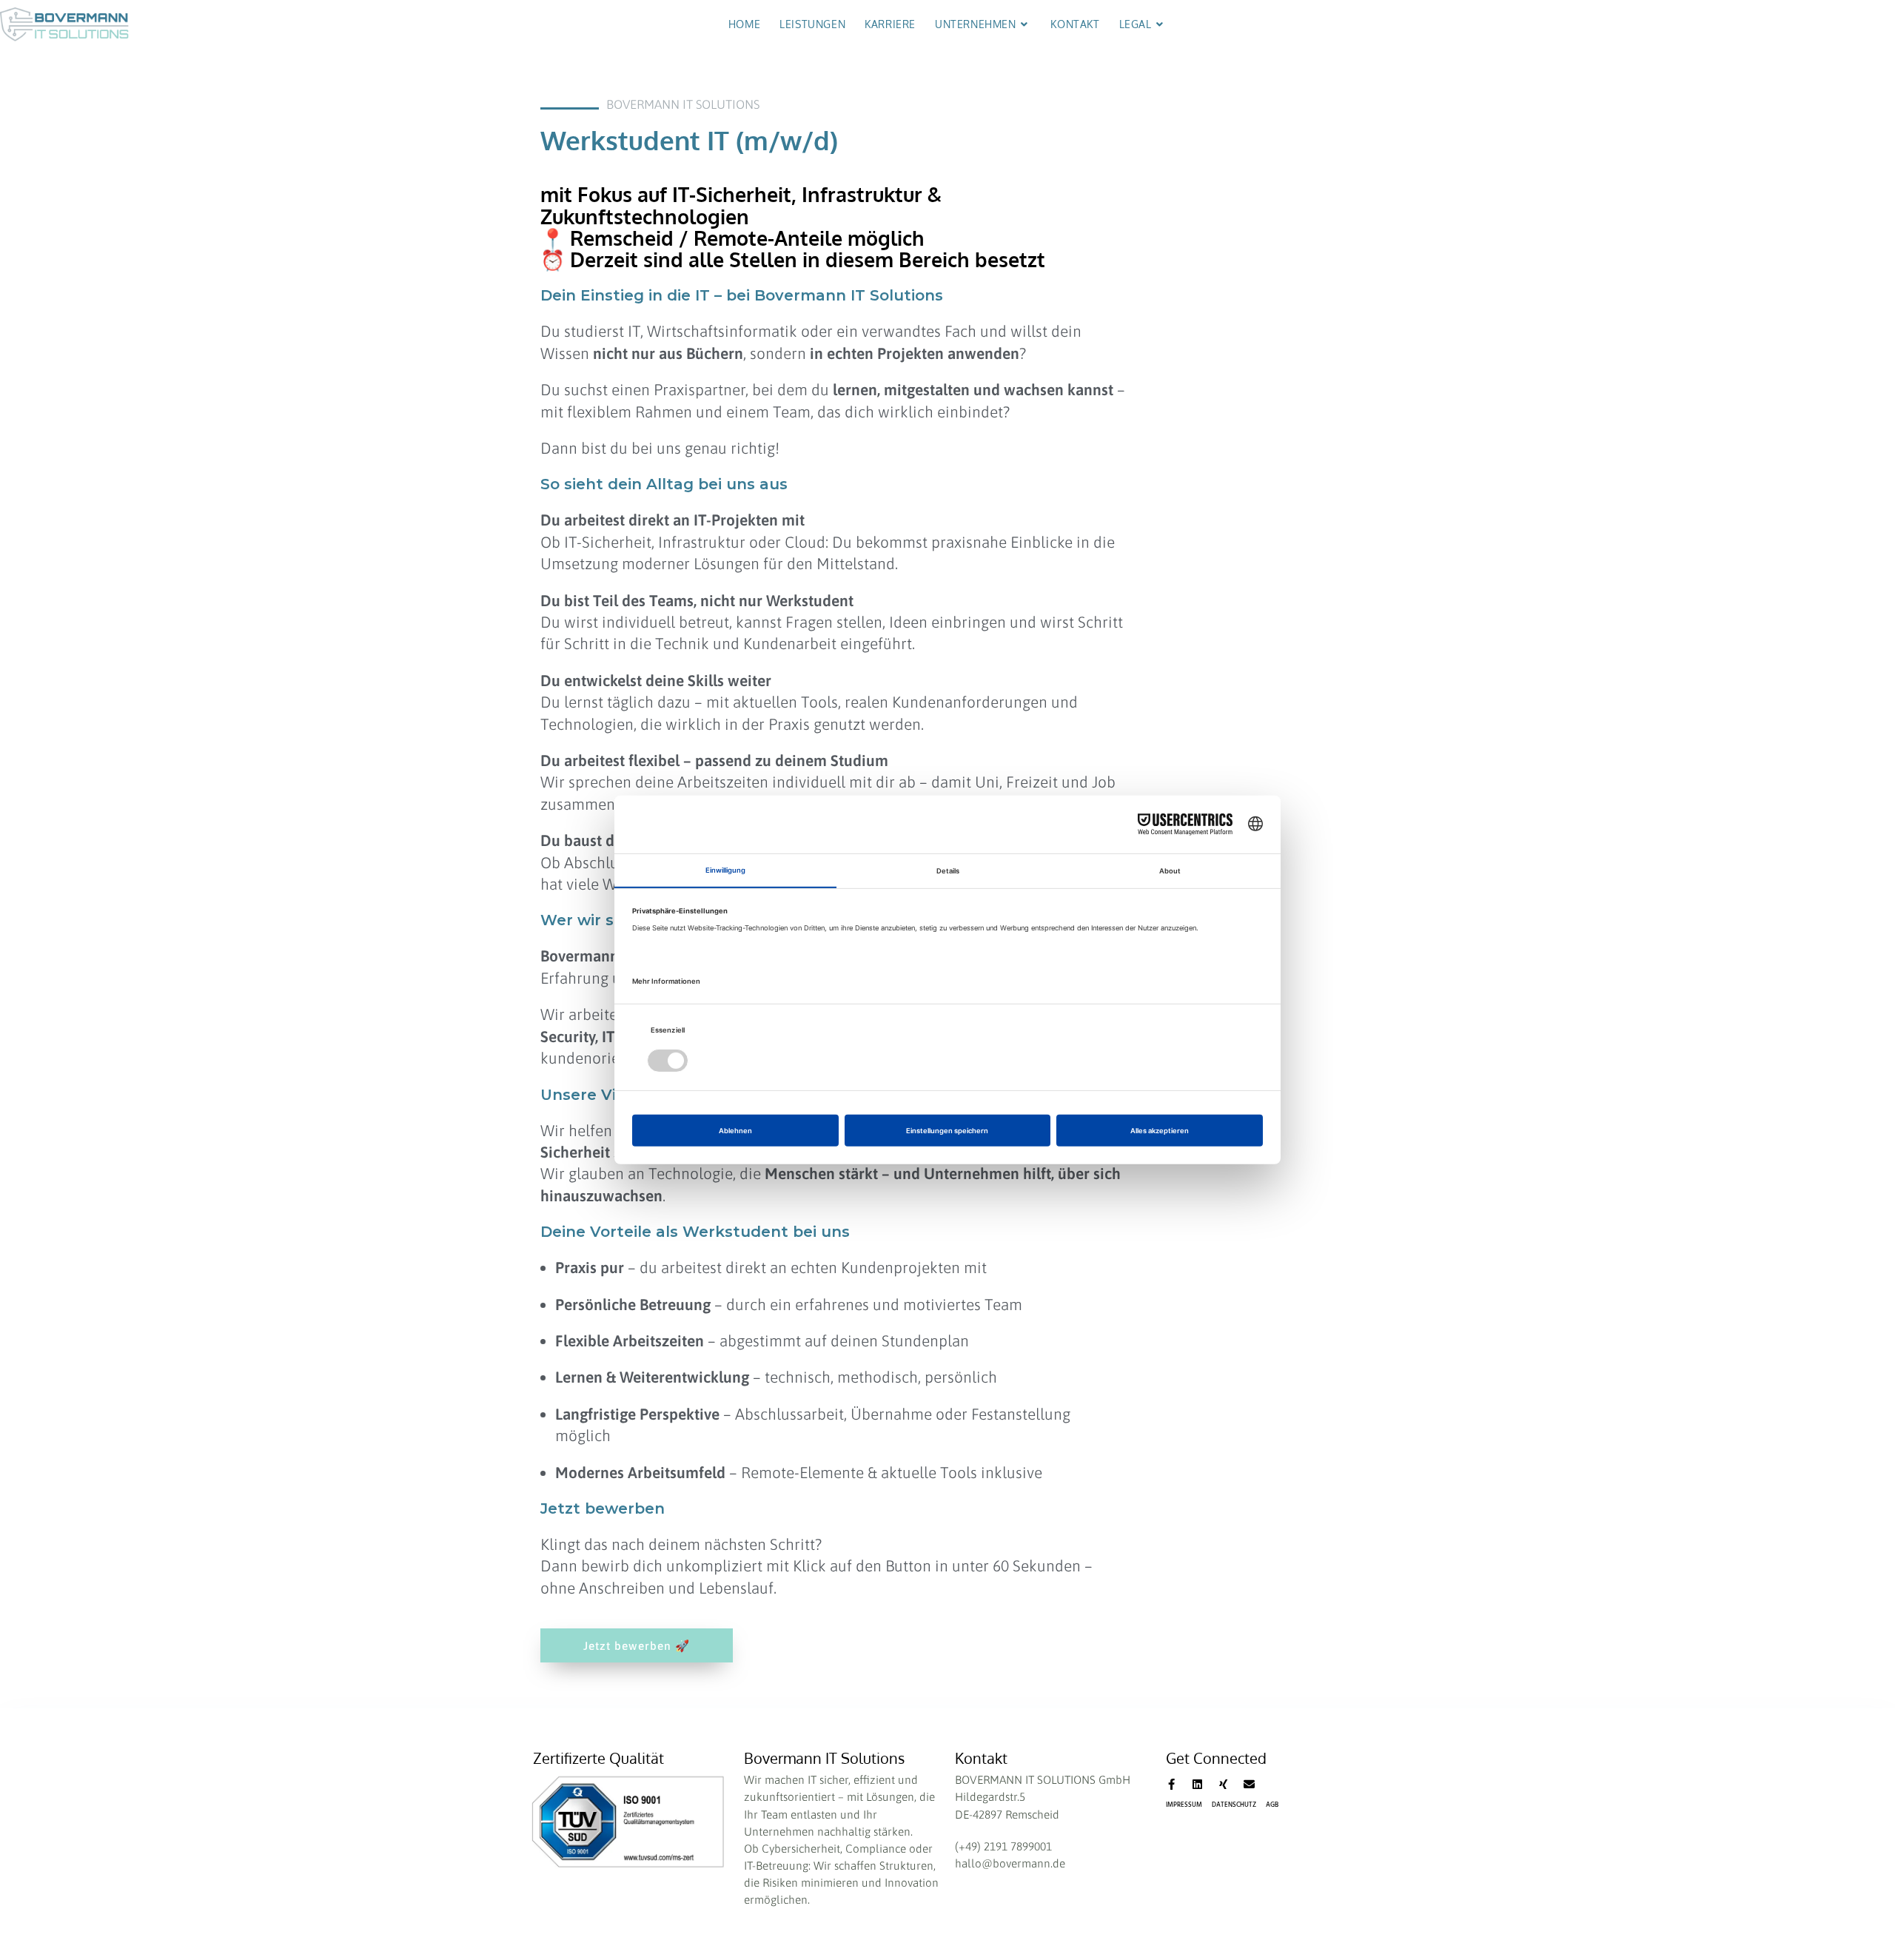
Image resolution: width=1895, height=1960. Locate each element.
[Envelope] (1249, 1784)
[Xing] (1223, 1784)
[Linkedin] (1197, 1784)
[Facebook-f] (1171, 1784)
